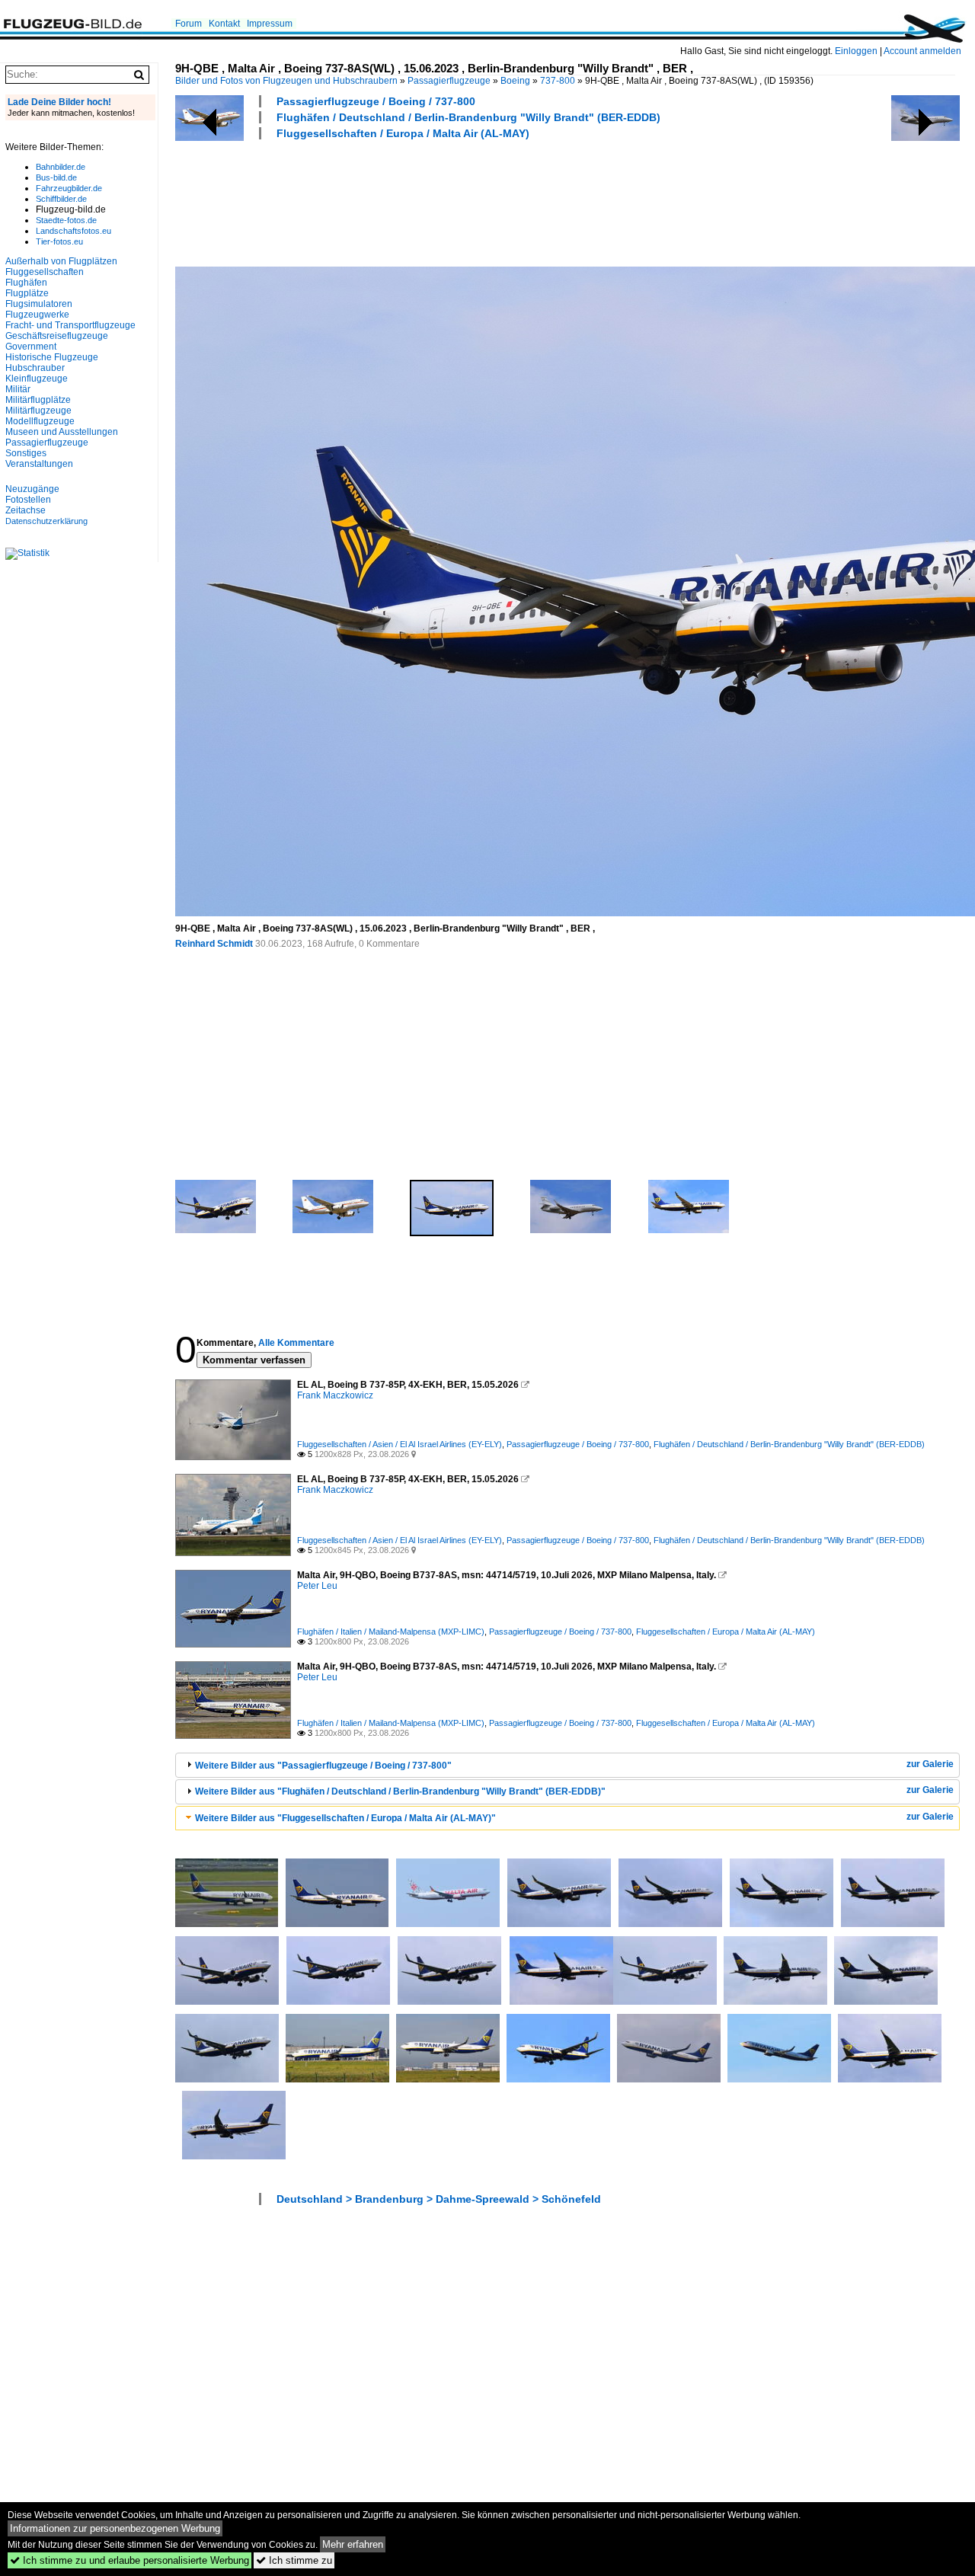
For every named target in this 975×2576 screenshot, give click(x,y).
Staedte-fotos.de (66, 220)
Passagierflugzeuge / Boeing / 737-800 (376, 101)
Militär (18, 389)
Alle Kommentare (296, 1343)
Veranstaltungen (39, 464)
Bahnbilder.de (61, 167)
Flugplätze (27, 293)
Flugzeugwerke (37, 315)
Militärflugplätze (38, 400)
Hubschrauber (35, 368)
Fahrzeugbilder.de (69, 188)
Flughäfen (26, 283)
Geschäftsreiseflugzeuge (57, 336)
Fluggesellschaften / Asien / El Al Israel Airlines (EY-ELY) (400, 1444)
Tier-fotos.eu (59, 241)
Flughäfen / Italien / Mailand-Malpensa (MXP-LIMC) (391, 1632)
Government (31, 347)
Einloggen (856, 51)
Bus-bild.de (56, 177)
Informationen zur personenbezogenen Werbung (115, 2528)
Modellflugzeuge (40, 421)
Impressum (270, 24)
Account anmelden (922, 51)
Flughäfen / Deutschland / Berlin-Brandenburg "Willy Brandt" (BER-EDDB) (468, 117)
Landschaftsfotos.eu (74, 231)
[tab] (567, 1765)
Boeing (515, 81)
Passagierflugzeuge (449, 81)
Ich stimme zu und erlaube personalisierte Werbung (129, 2560)
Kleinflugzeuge (37, 379)
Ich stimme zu (294, 2560)
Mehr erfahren (353, 2544)
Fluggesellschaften (45, 272)
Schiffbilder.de (61, 199)
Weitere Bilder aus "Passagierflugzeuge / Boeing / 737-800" (323, 1766)
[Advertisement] (452, 201)
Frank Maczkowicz (335, 1395)
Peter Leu (317, 1586)
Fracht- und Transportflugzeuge (70, 325)
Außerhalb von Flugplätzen (61, 261)
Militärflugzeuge (38, 411)
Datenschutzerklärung (46, 521)
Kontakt (224, 24)
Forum (189, 24)
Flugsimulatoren (39, 304)
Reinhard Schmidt (214, 944)
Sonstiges (26, 453)
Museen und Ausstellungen (62, 432)
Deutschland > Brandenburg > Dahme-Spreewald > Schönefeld (439, 2199)
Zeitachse (26, 510)
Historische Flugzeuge (52, 357)
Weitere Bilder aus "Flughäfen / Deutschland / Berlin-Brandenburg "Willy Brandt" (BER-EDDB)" (400, 1791)
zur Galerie (930, 1764)
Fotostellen (28, 500)
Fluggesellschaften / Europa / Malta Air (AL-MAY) (403, 133)
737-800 (558, 81)
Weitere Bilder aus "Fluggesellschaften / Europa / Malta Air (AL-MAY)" (345, 1818)
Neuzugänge (32, 489)
